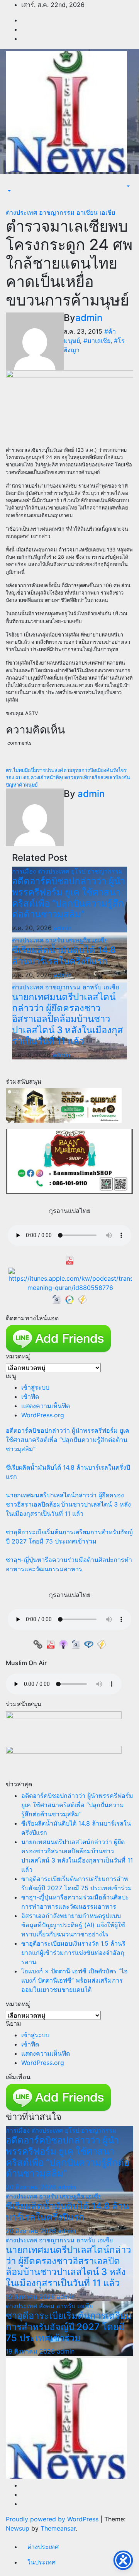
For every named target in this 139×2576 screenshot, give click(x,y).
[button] (8, 191)
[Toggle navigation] (11, 184)
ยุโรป (79, 871)
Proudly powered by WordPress (53, 2519)
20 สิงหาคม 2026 (32, 2187)
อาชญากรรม (58, 212)
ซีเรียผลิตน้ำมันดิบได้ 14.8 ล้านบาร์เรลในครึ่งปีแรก (64, 956)
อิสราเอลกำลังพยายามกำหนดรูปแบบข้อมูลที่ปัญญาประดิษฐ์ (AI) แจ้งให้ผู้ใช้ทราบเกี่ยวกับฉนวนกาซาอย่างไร (73, 1925)
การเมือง (25, 871)
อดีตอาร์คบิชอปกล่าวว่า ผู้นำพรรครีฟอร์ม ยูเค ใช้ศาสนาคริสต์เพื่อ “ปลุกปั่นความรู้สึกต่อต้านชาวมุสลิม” (69, 898)
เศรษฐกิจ (79, 940)
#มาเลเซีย (97, 341)
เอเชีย (107, 212)
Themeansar (58, 2528)
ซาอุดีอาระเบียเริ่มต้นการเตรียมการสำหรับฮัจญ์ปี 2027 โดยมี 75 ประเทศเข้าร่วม (69, 2327)
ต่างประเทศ (22, 212)
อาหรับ (56, 940)
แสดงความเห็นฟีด (46, 1406)
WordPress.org (43, 1415)
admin (89, 318)
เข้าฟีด (30, 1397)
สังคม (48, 2306)
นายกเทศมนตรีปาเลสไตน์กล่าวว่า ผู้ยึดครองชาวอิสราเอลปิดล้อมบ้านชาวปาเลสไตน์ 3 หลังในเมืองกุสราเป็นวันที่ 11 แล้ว (68, 1019)
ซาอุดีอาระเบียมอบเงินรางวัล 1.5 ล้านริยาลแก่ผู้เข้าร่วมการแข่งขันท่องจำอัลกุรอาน (73, 1953)
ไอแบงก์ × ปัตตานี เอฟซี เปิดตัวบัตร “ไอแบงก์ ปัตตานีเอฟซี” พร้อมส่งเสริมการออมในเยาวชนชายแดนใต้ (75, 1980)
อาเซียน (88, 212)
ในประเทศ (42, 2562)
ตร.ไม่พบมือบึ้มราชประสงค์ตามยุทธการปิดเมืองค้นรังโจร (66, 770)
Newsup (18, 2528)
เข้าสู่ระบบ (35, 1387)
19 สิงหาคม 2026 (31, 2297)
